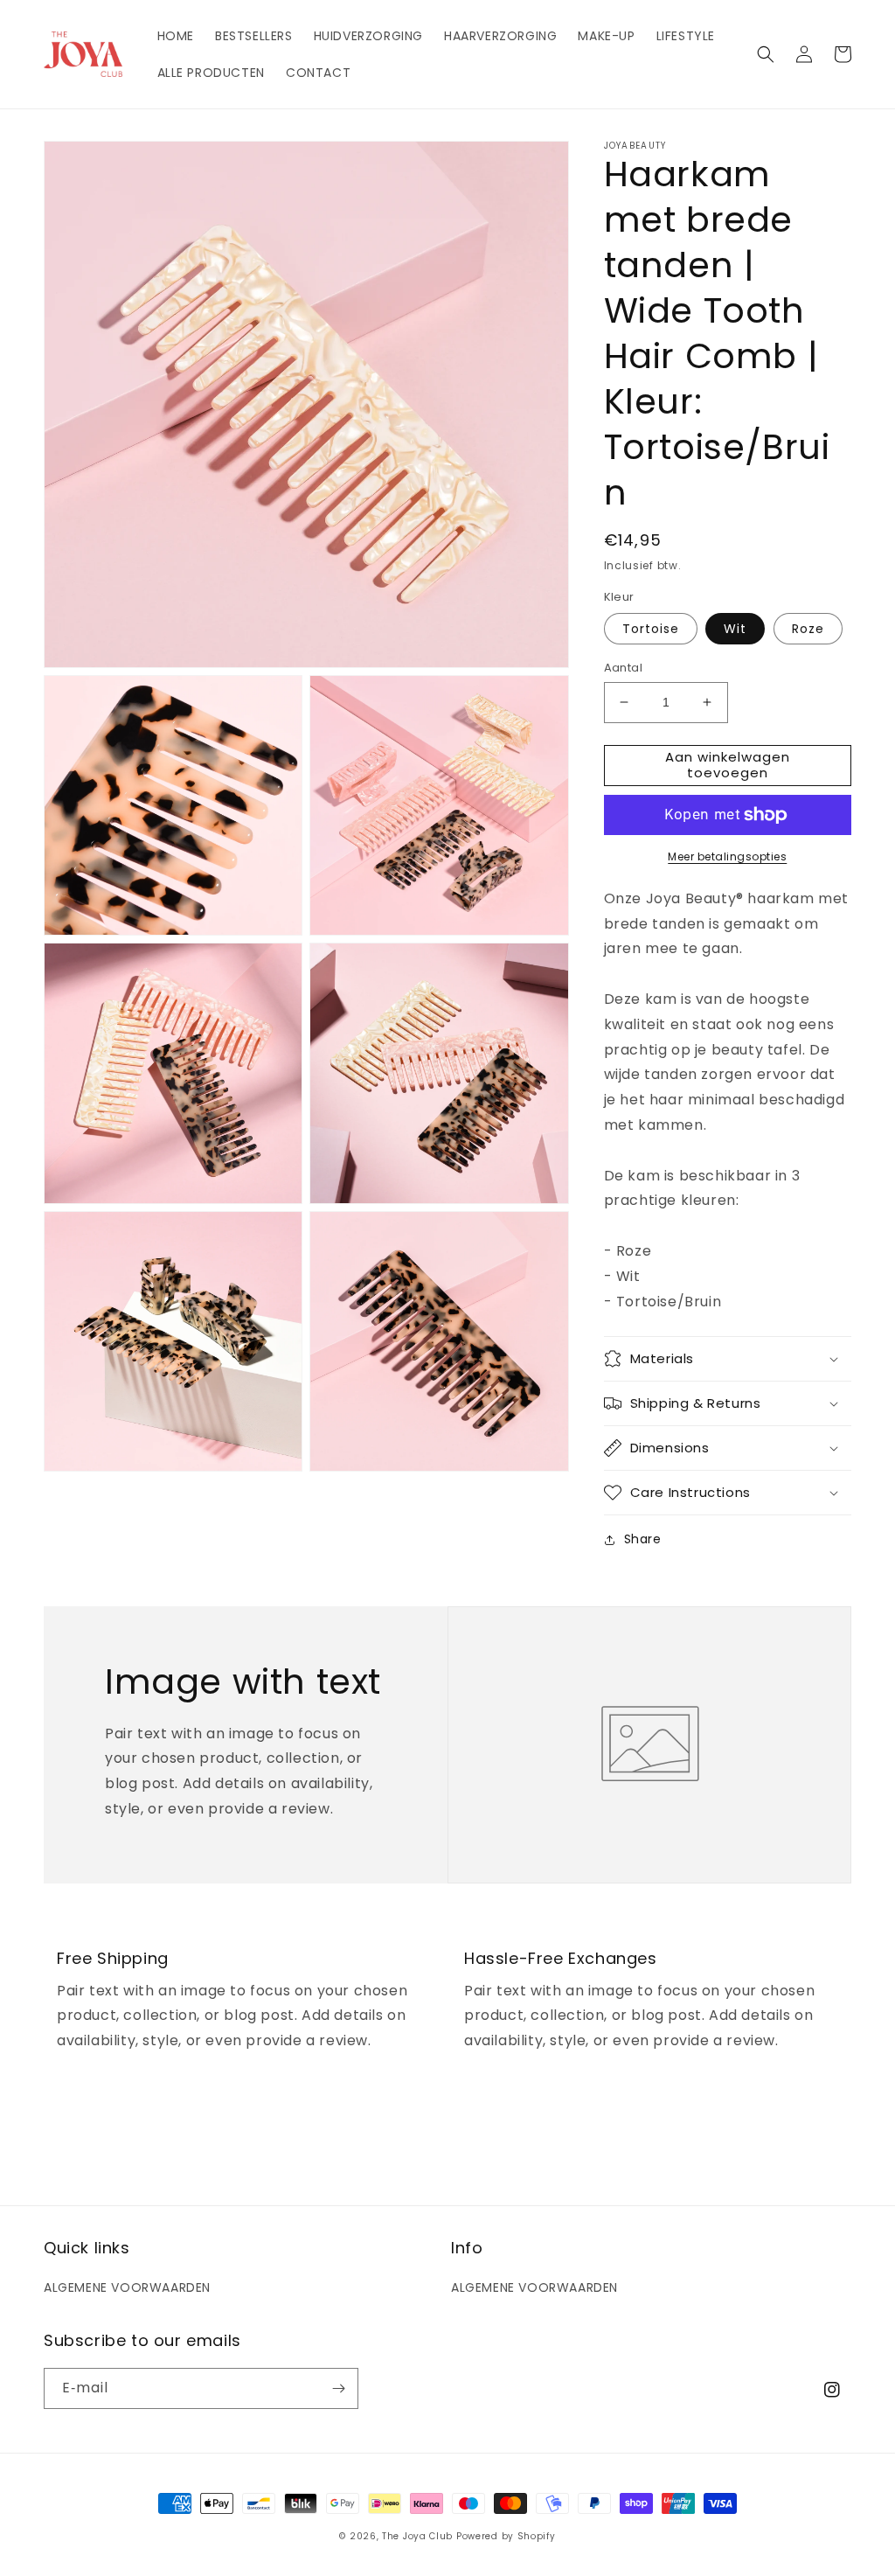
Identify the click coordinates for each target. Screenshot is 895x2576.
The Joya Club (417, 2536)
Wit (735, 629)
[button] (766, 54)
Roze (808, 629)
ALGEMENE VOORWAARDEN (127, 2287)
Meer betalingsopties (727, 856)
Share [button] (643, 1539)
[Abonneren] (338, 2388)
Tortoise (651, 629)
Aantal (623, 668)
